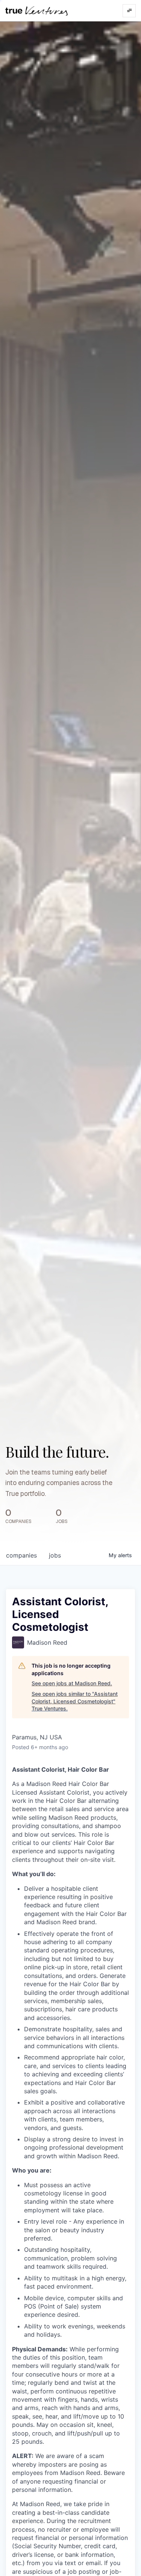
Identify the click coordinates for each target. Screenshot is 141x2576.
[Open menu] (129, 11)
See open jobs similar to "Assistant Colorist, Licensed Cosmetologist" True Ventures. (75, 1701)
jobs (55, 1555)
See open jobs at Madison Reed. (72, 1683)
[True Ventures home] (36, 11)
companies (21, 1555)
